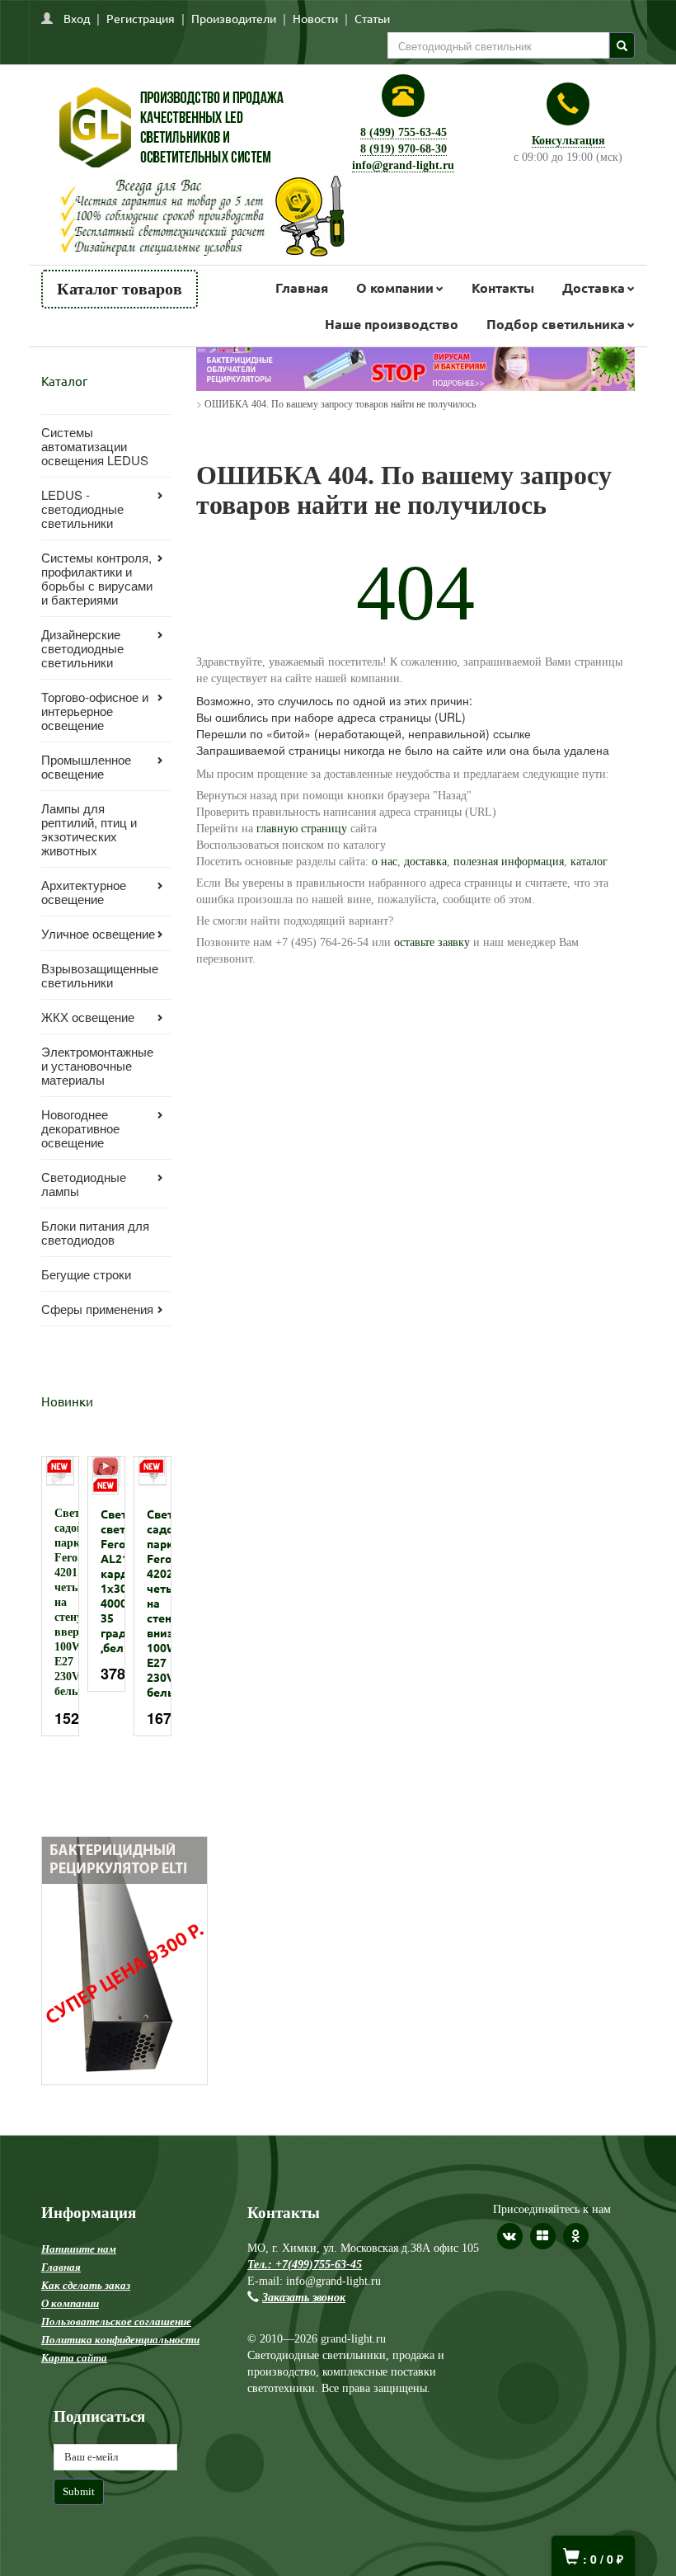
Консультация (568, 141)
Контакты (503, 287)
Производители (234, 18)
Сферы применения (97, 1309)
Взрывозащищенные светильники (100, 975)
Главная (302, 287)
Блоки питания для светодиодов (95, 1232)
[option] (60, 1596)
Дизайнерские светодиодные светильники (82, 648)
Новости (315, 18)
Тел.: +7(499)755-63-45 (305, 2265)
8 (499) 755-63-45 (404, 132)
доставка (425, 862)
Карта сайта (74, 2358)
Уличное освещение (98, 933)
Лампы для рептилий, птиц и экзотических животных (89, 829)
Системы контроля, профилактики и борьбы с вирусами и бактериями (97, 578)
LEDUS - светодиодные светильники (82, 509)
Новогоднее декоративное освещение (80, 1128)
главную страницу (302, 829)
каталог (589, 862)
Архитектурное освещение (84, 892)
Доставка (594, 287)
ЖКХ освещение (88, 1017)
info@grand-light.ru (403, 165)
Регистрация (141, 18)
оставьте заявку (432, 942)
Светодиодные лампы (84, 1184)
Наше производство (392, 324)
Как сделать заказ (86, 2285)
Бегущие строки (86, 1274)
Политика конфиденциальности (120, 2340)
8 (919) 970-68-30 (404, 149)
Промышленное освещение (86, 766)
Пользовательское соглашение (116, 2322)
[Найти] (622, 45)
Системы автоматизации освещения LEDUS (95, 446)
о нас (383, 862)
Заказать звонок (304, 2298)
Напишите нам (79, 2249)
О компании (395, 287)
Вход (77, 18)
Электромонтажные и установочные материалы (97, 1065)
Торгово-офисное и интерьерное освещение (95, 711)
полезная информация (509, 862)
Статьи (372, 18)
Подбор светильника (556, 324)
